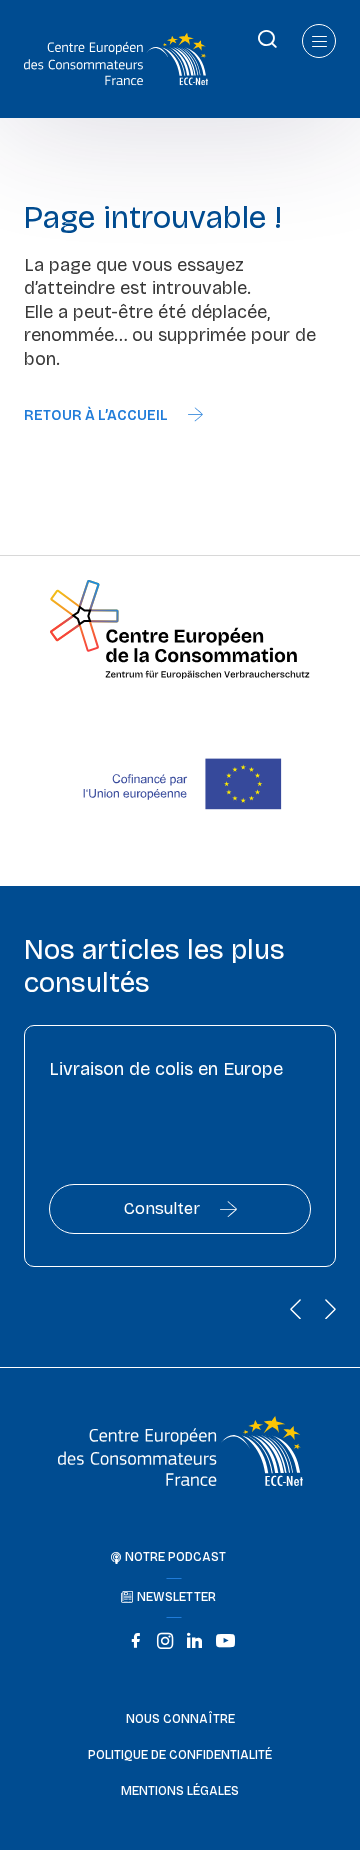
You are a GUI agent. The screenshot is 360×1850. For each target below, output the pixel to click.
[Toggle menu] (319, 41)
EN (15, 37)
